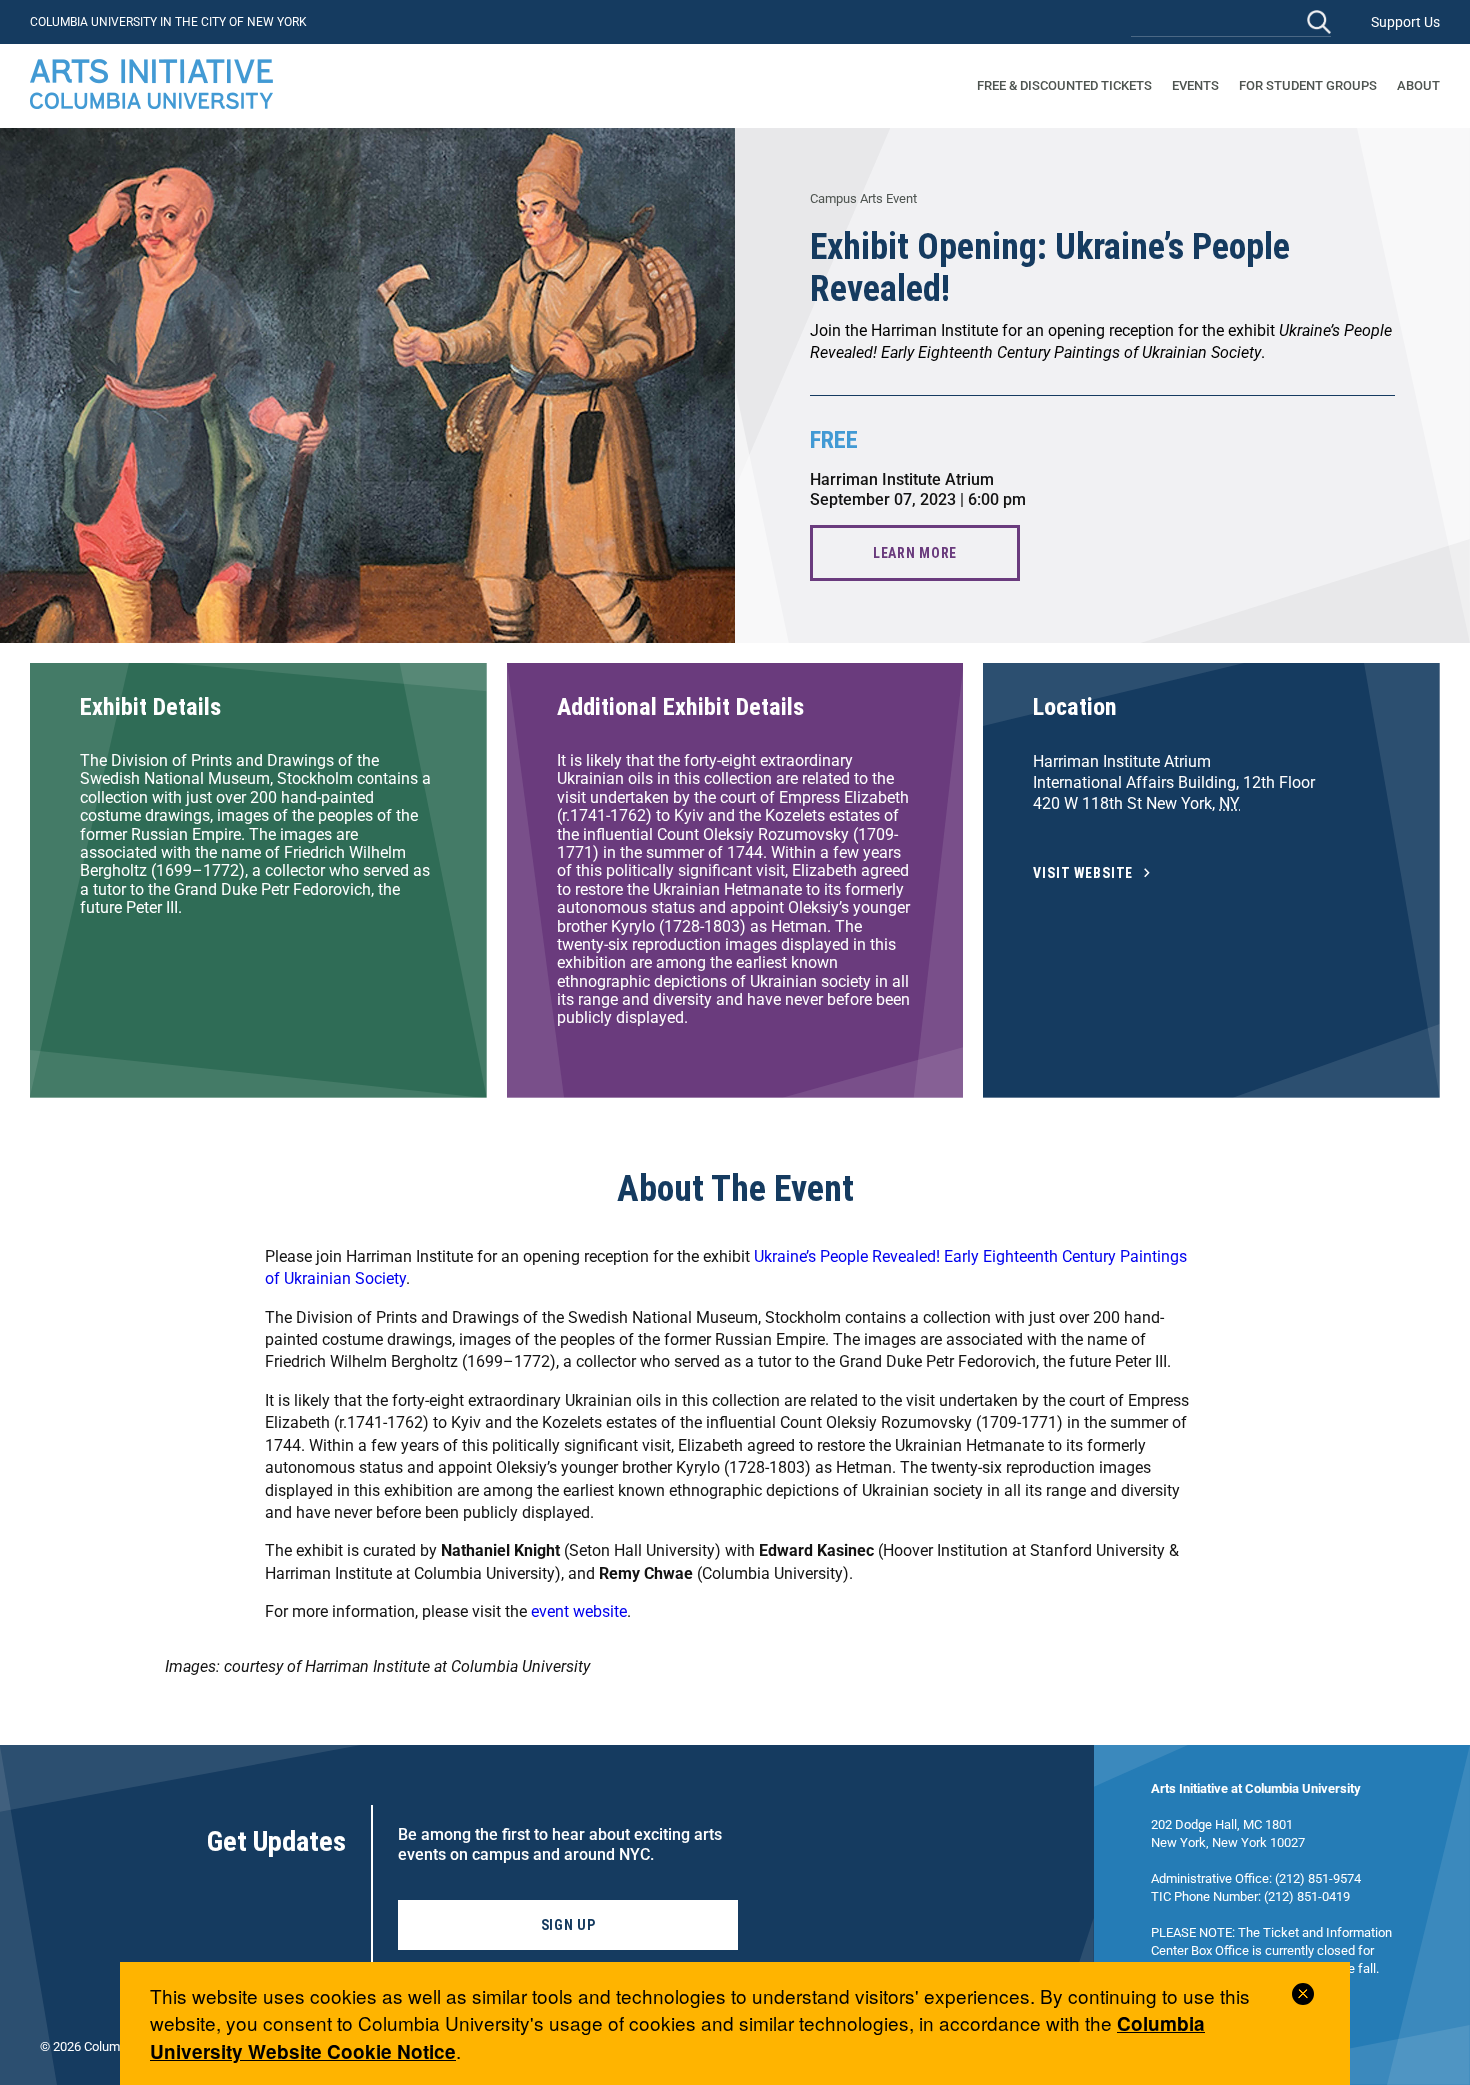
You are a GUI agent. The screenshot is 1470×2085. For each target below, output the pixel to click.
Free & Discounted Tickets (1064, 85)
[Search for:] (1231, 21)
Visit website (1083, 873)
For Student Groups (1308, 85)
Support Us (1405, 22)
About (1418, 85)
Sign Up (568, 1925)
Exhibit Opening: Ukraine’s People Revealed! (1050, 268)
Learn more (915, 553)
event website (579, 1611)
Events (1195, 85)
